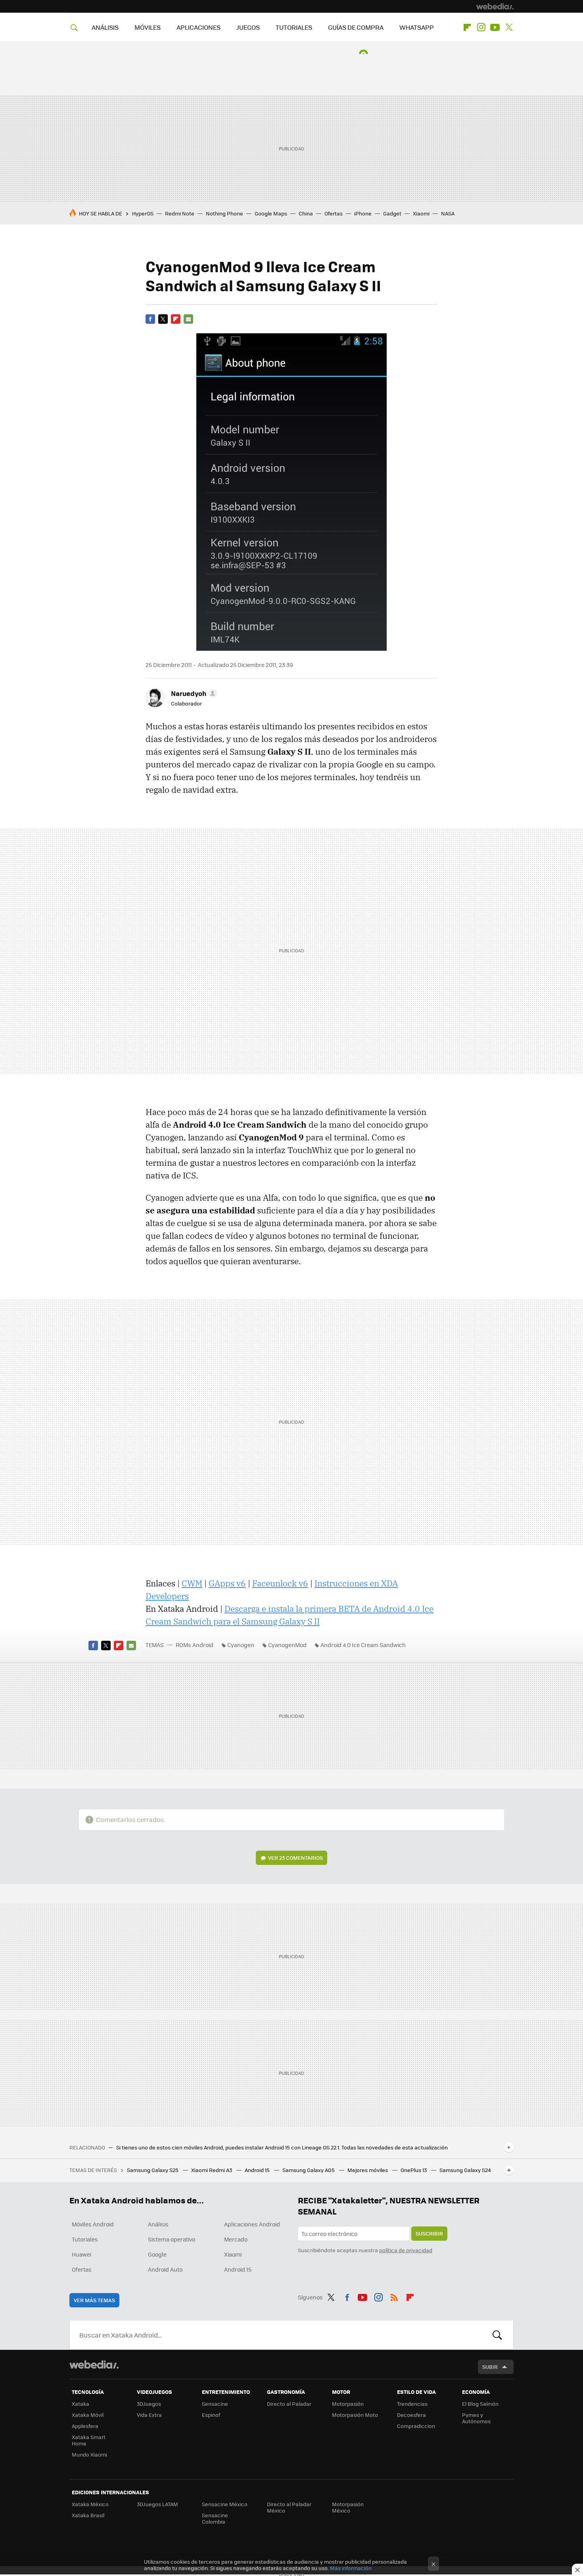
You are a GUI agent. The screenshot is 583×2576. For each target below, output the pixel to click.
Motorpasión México (348, 2507)
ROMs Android (195, 1645)
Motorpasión (348, 2404)
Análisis (158, 2224)
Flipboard (467, 27)
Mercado (236, 2239)
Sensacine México (225, 2504)
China (306, 213)
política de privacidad (406, 2250)
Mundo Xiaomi (89, 2454)
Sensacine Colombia (215, 2518)
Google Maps (271, 213)
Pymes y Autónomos (476, 2418)
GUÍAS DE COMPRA (356, 27)
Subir (490, 2367)
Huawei (82, 2254)
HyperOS (143, 213)
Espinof (211, 2415)
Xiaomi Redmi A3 (212, 2170)
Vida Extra (149, 2415)
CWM (192, 1583)
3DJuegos (149, 2404)
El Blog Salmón (480, 2404)
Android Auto (165, 2269)
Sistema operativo (172, 2239)
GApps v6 (227, 1583)
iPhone (363, 213)
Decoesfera (411, 2415)
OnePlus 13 (414, 2170)
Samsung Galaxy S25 (153, 2170)
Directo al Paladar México (289, 2507)
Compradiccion (416, 2426)
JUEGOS (248, 27)
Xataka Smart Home (89, 2440)
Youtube (495, 27)
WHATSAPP (417, 27)
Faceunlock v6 (280, 1583)
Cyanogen (241, 1645)
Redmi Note (180, 213)
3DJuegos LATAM (157, 2504)
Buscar (497, 2335)
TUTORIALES (294, 27)
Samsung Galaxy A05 (309, 2170)
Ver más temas (94, 2300)
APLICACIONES (198, 27)
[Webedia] (495, 6)
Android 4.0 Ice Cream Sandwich (363, 1645)
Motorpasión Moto (355, 2415)
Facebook (150, 319)
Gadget (392, 213)
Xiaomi (421, 213)
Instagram (481, 27)
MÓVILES (148, 27)
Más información (351, 2568)
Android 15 (258, 2170)
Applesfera (85, 2426)
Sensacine (215, 2404)
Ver (295, 1858)
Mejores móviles (368, 2170)
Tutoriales (85, 2239)
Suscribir (429, 2233)
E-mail (188, 319)
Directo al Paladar (289, 2404)
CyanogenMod (287, 1645)
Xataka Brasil (88, 2515)
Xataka (81, 2404)
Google (157, 2254)
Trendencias (412, 2404)
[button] (193, 693)
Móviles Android (93, 2224)
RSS (394, 2296)
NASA (448, 213)
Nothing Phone (224, 213)
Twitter (509, 27)
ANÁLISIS (105, 27)
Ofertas (334, 213)
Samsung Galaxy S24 (465, 2170)
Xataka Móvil (88, 2415)
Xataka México (90, 2504)
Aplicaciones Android (252, 2224)
